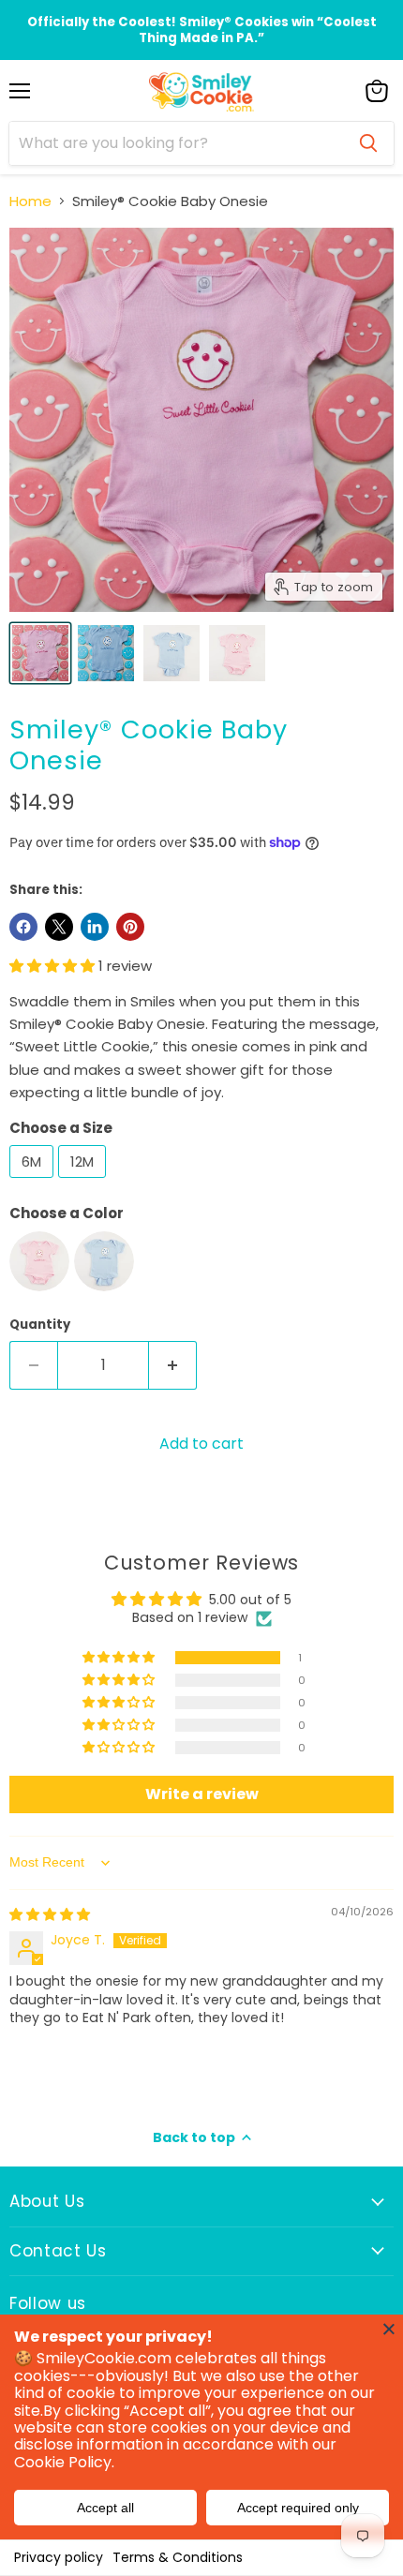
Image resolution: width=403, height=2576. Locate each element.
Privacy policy (59, 2557)
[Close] (389, 2329)
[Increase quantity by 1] (173, 1365)
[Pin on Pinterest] (130, 927)
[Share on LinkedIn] (95, 927)
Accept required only (298, 2508)
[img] (50, 1914)
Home (30, 201)
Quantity (40, 1325)
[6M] (34, 1182)
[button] (54, 966)
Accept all (105, 2508)
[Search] (368, 143)
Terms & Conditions (178, 2557)
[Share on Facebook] (23, 927)
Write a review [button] (202, 1794)
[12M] (84, 1182)
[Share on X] (59, 927)
